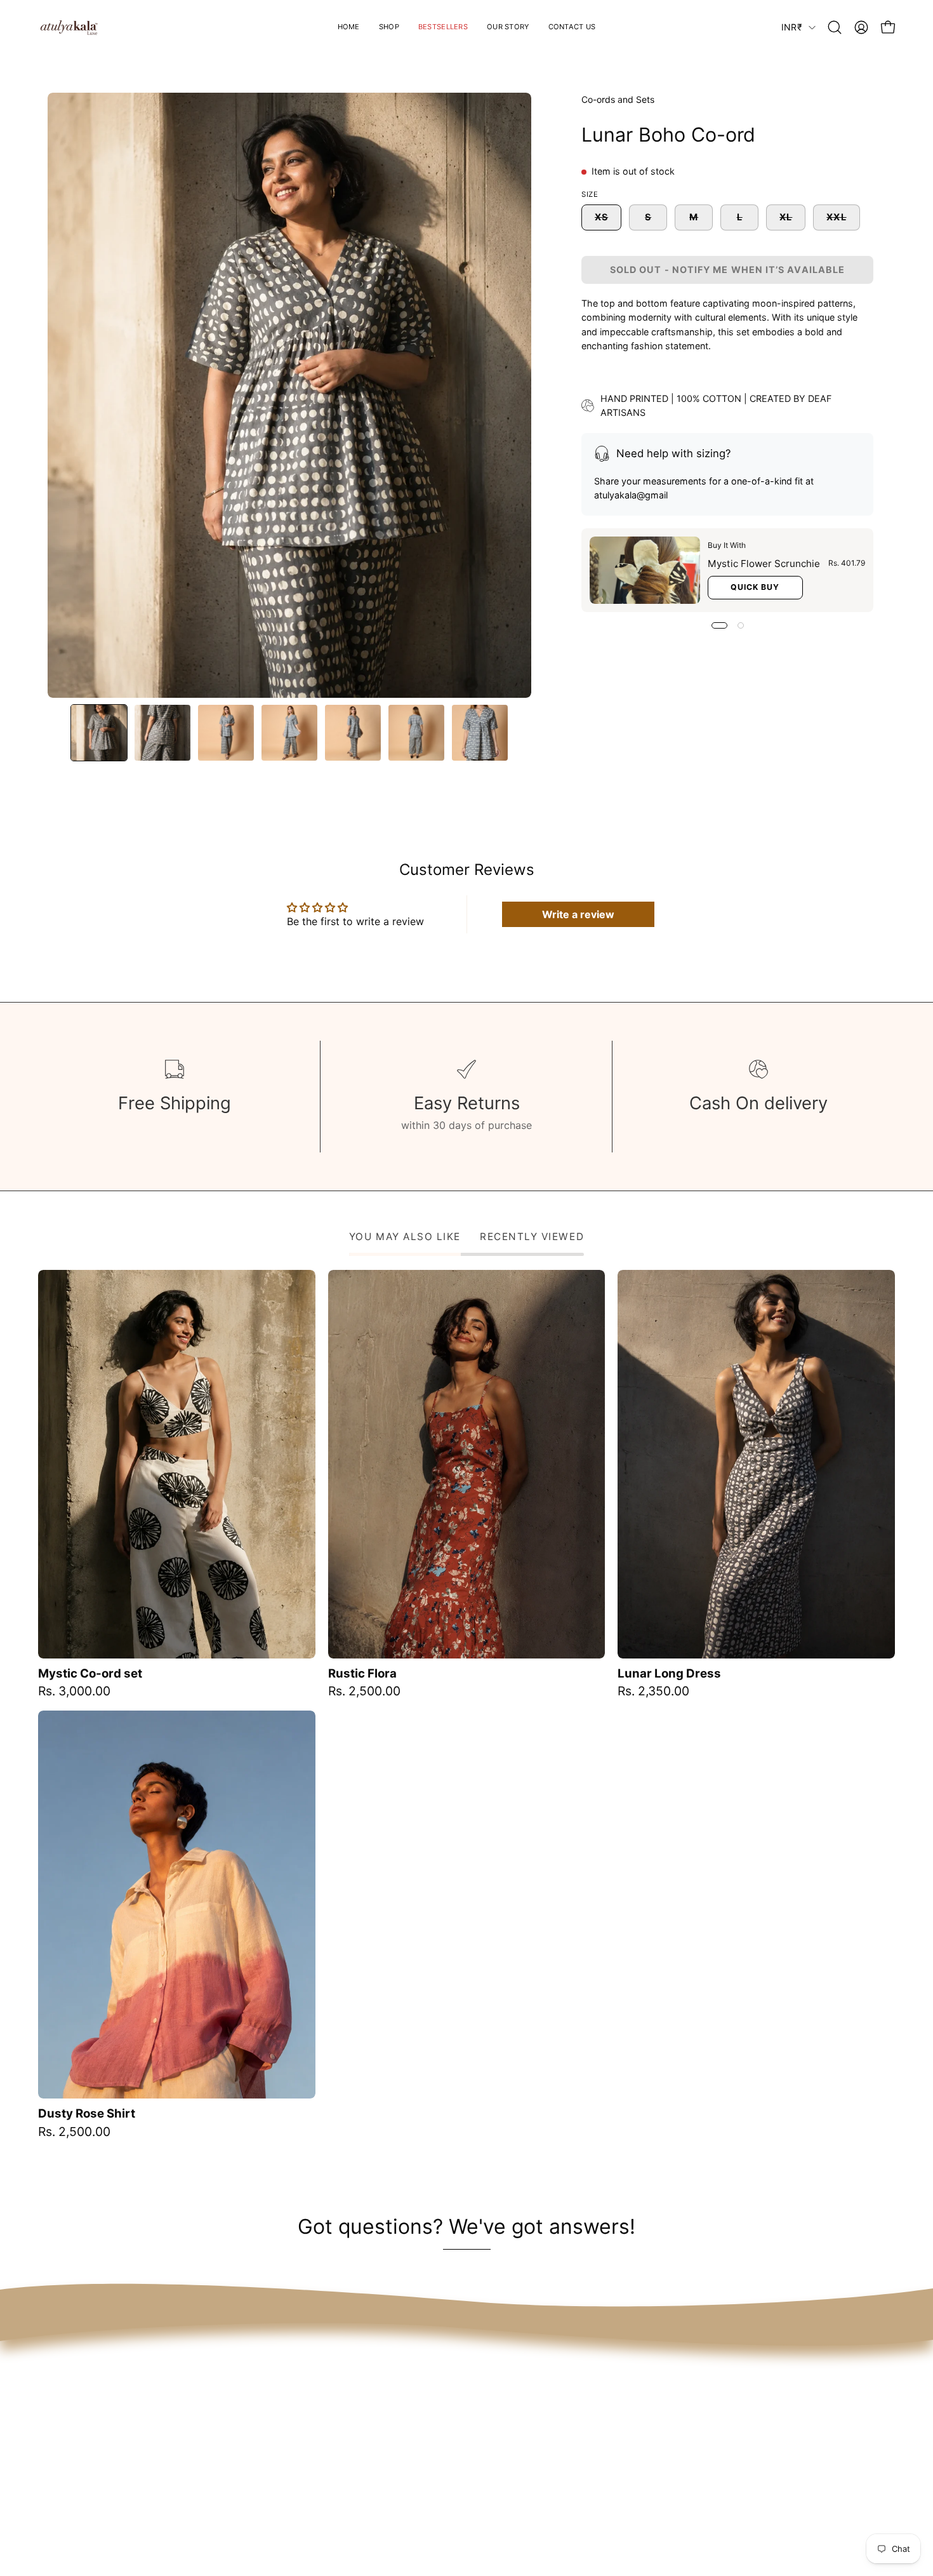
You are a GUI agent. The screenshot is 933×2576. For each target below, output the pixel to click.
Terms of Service (649, 2391)
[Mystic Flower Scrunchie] (645, 571)
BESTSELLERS (470, 2433)
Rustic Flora (362, 1674)
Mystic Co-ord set (90, 1674)
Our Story (632, 2496)
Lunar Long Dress (669, 1674)
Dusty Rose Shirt (87, 2114)
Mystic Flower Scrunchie (764, 564)
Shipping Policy (646, 2412)
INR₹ (792, 27)
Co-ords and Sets (618, 99)
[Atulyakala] (70, 27)
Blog (619, 2475)
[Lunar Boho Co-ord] (99, 733)
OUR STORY (465, 2454)
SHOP (450, 2412)
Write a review (578, 914)
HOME (451, 2391)
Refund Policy (642, 2433)
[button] (508, 27)
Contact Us (636, 2454)
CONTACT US (469, 2475)
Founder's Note (645, 2517)
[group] (466, 1704)
